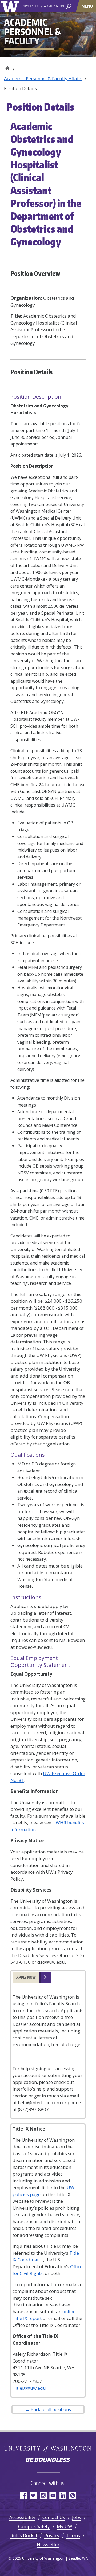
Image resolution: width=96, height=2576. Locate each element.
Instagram (43, 2495)
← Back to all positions (48, 2409)
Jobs (77, 2517)
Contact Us (54, 2517)
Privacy (52, 2535)
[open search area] (69, 6)
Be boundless (48, 2460)
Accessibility (22, 2517)
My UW (65, 2526)
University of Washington (11, 6)
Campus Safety (34, 2526)
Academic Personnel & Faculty (7, 67)
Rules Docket (24, 2535)
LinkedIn (63, 2495)
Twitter (33, 2495)
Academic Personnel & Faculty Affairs (43, 78)
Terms (73, 2535)
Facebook (23, 2495)
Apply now (26, 1977)
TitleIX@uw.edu (29, 2388)
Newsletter (48, 2544)
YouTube (53, 2495)
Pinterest (73, 2495)
